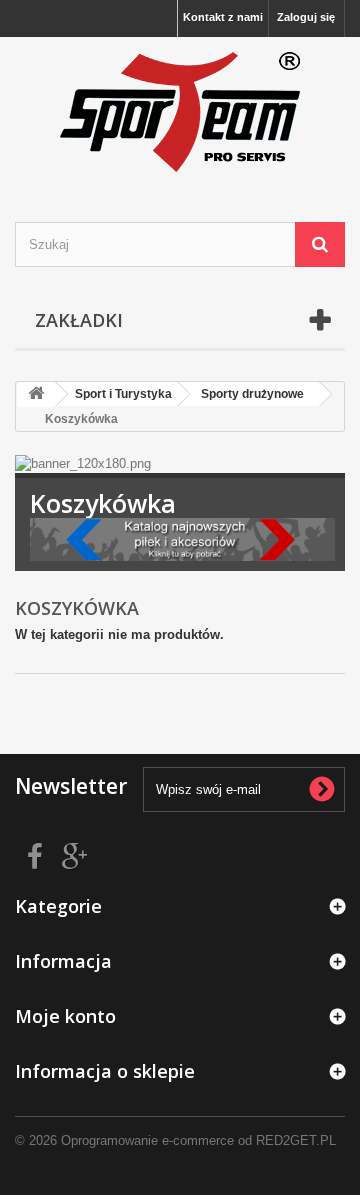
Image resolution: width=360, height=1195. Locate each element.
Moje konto (65, 1016)
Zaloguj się (306, 17)
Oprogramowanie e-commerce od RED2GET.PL (198, 1140)
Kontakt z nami (223, 17)
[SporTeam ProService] (180, 112)
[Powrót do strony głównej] (36, 394)
